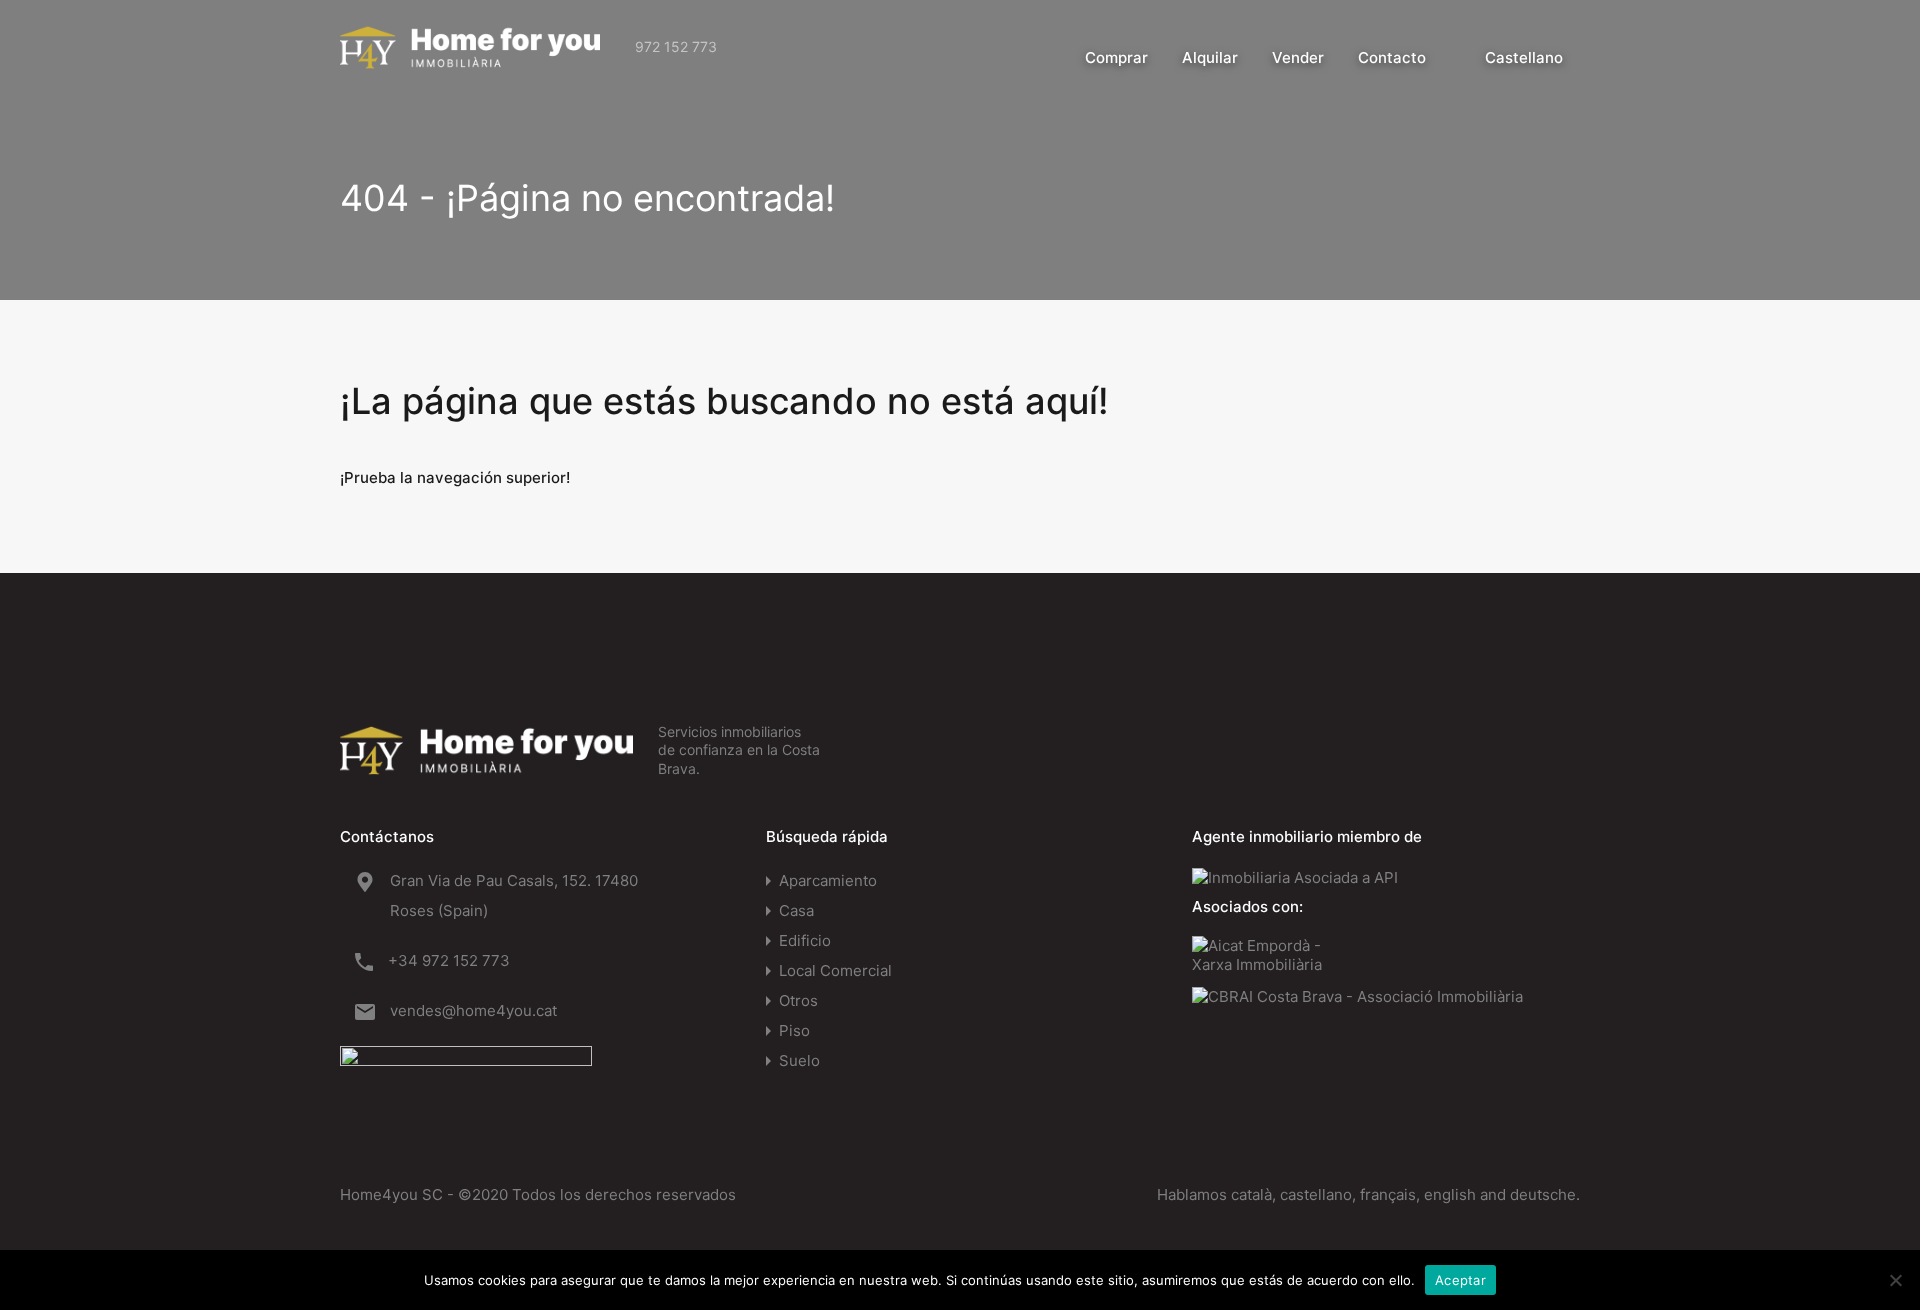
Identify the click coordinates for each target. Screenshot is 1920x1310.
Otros (798, 1000)
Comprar (1116, 57)
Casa (796, 910)
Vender (1298, 57)
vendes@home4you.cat (473, 1010)
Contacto (1392, 57)
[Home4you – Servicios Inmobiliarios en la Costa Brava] (470, 59)
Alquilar (1210, 57)
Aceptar (1460, 1280)
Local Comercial (835, 970)
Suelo (799, 1060)
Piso (794, 1030)
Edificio (805, 940)
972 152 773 (676, 46)
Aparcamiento (828, 880)
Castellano (1524, 57)
